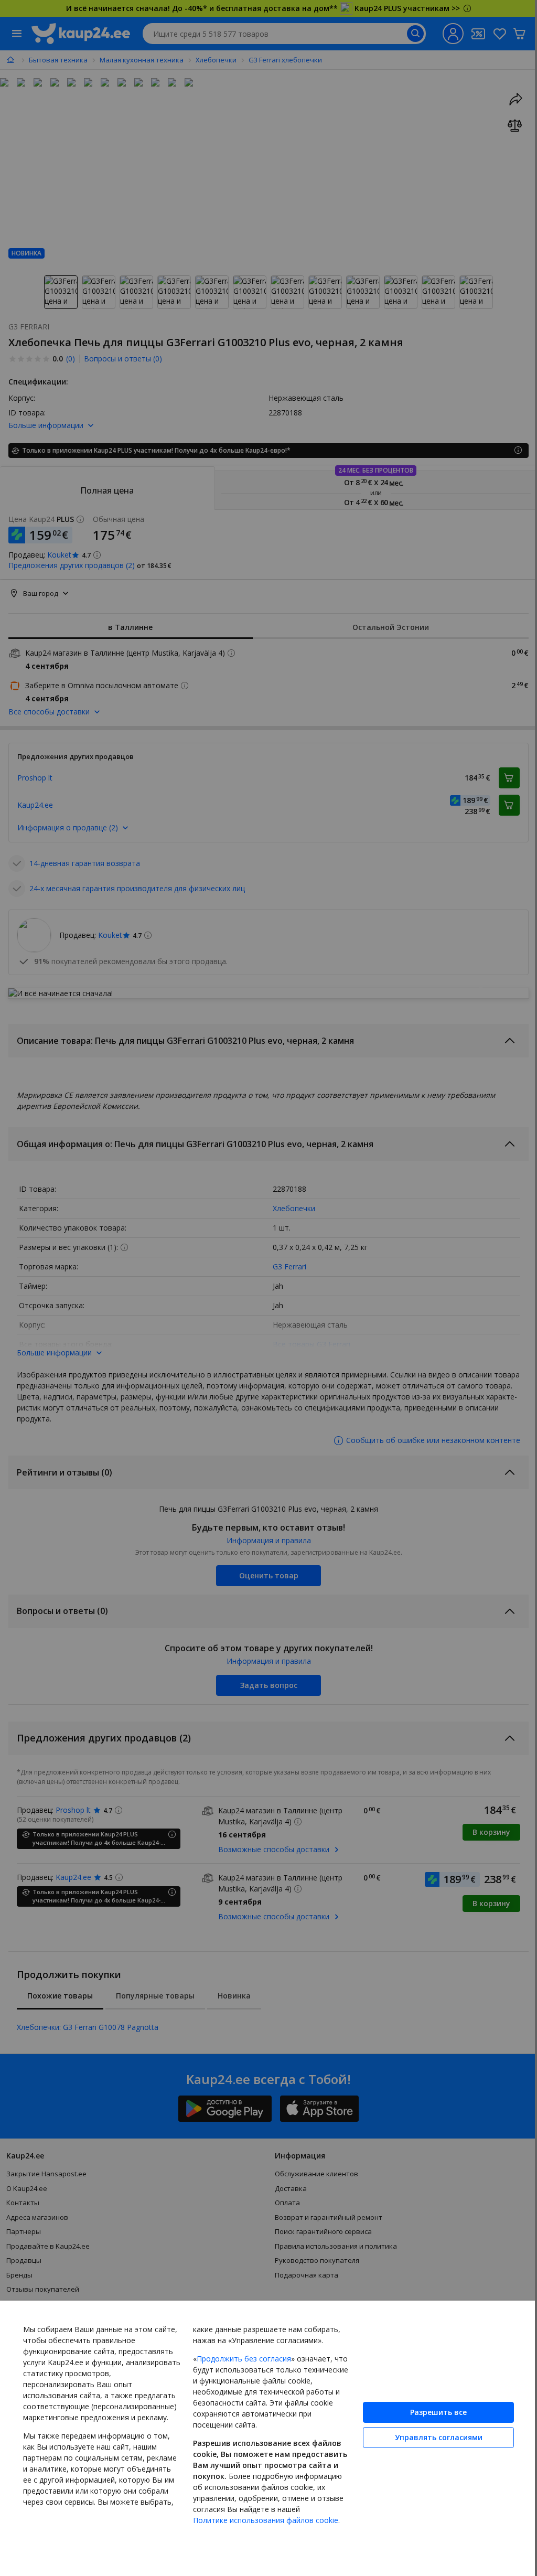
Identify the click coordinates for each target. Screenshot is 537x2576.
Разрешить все (431, 2406)
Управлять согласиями (431, 2431)
